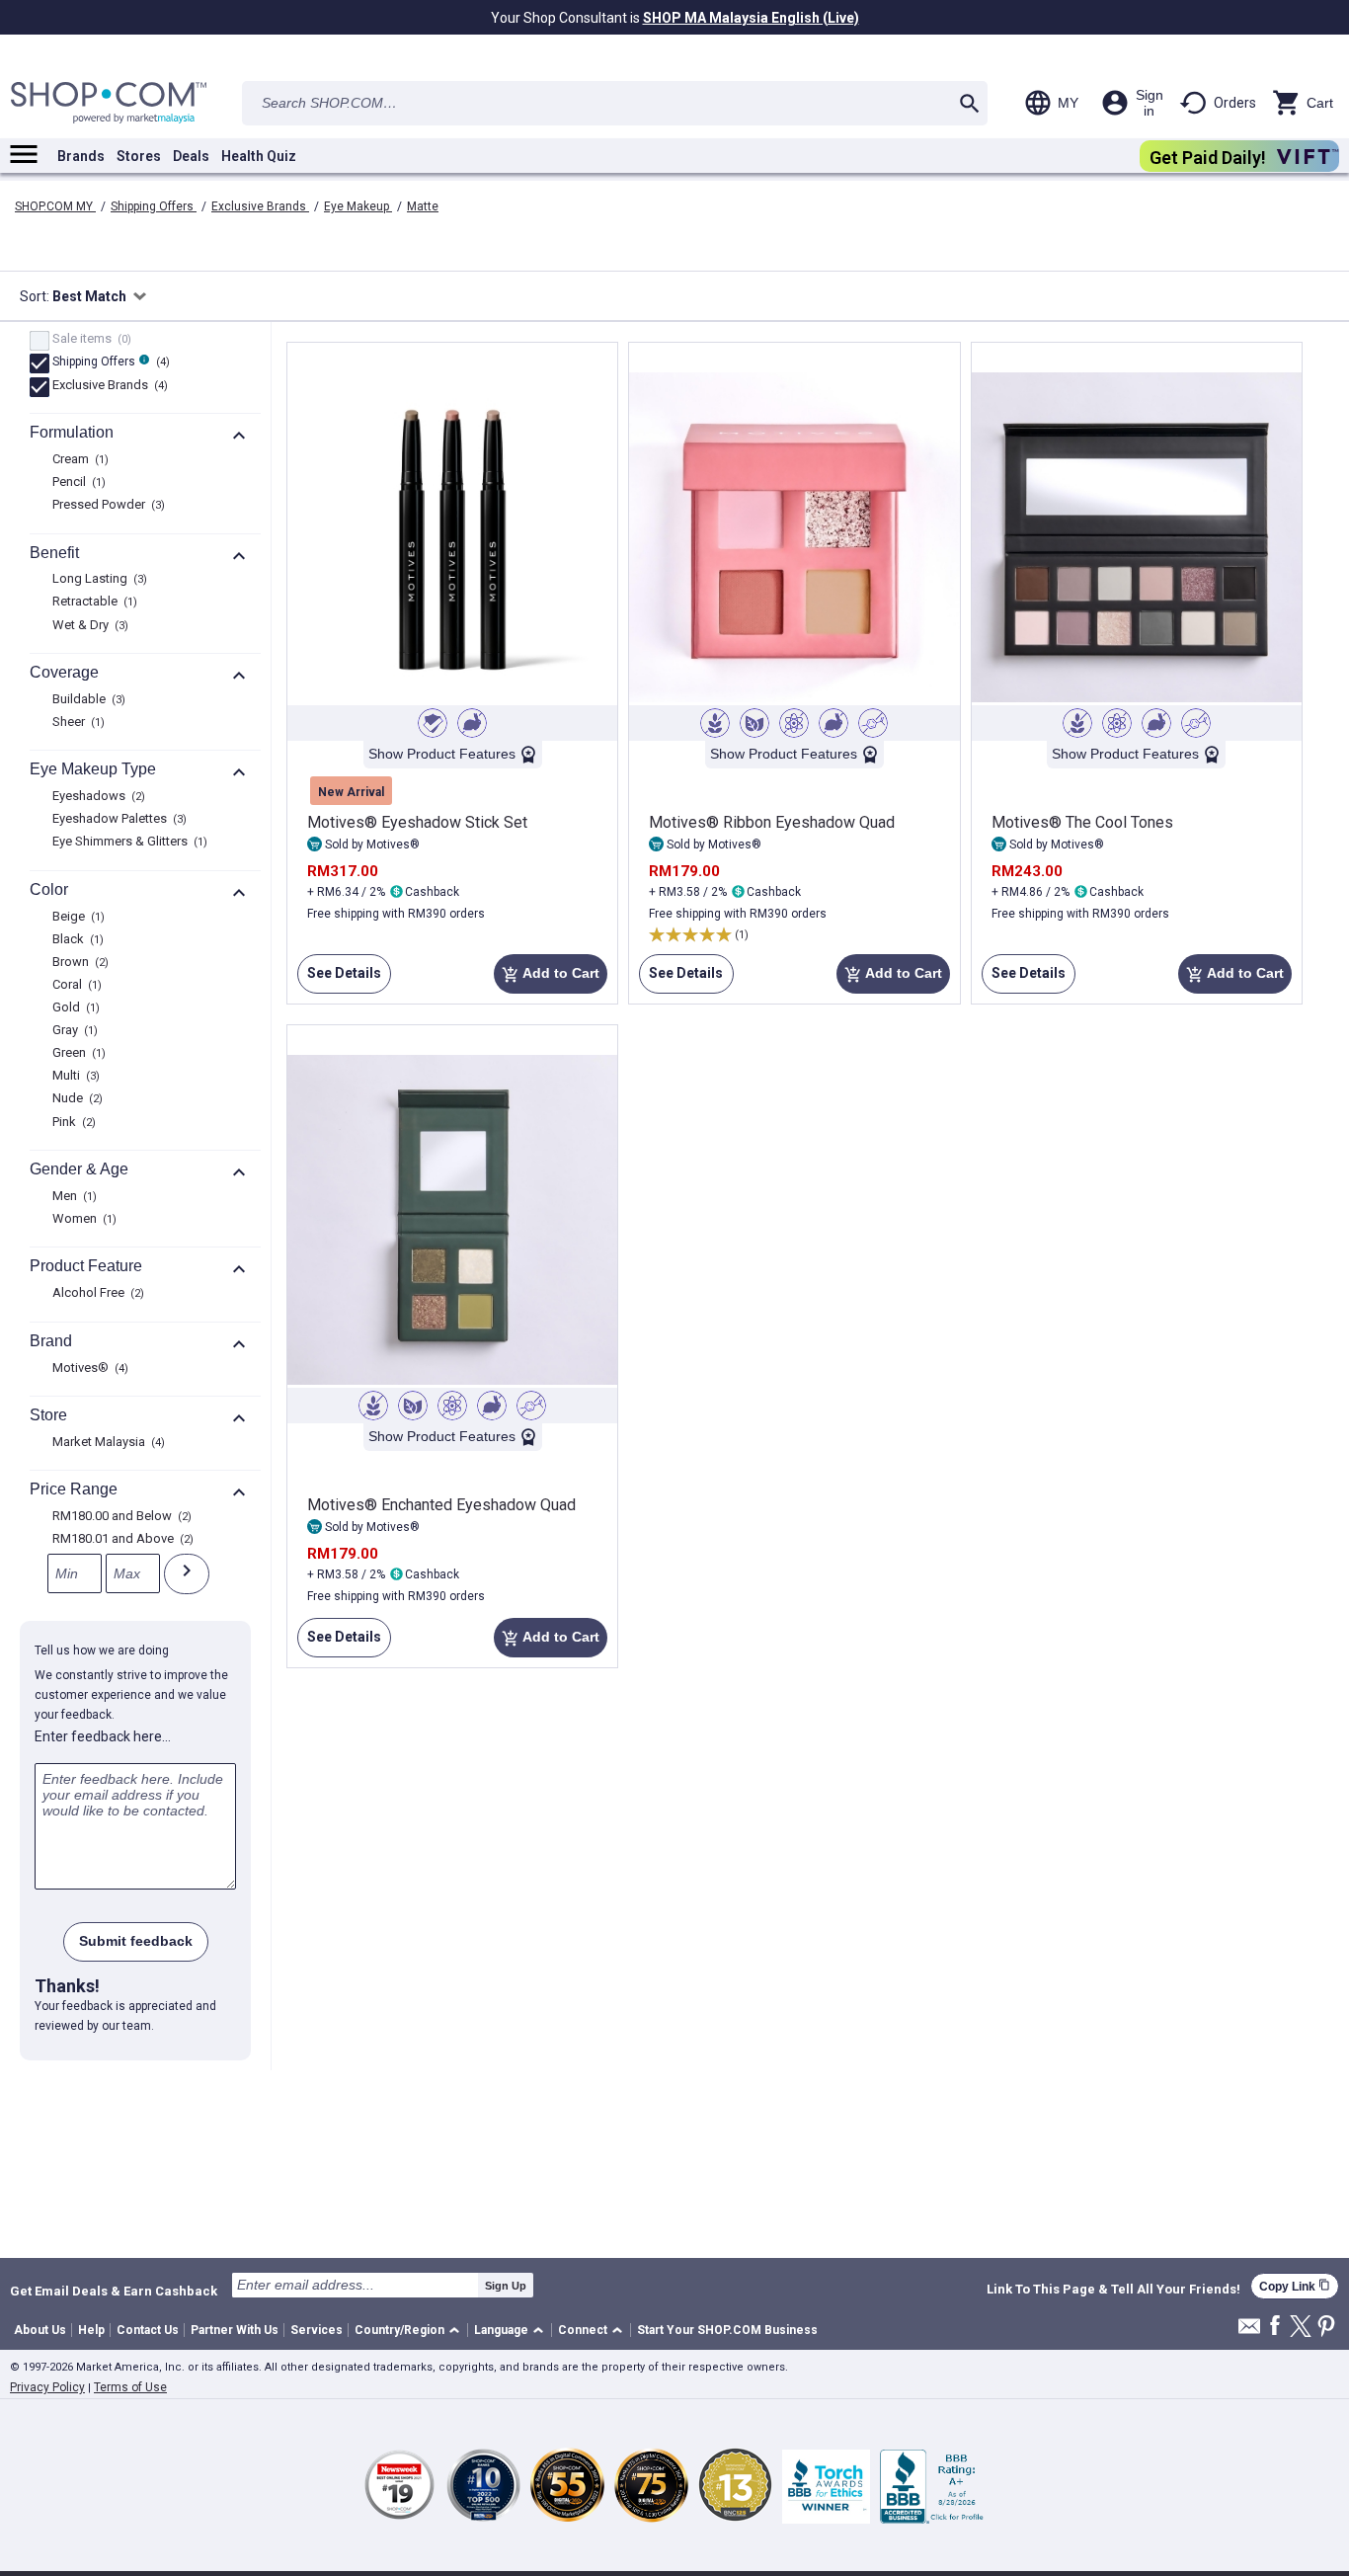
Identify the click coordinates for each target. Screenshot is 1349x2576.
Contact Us (148, 2330)
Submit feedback (136, 1941)
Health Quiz (259, 156)
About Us (40, 2330)
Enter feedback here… (103, 1736)
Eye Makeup (358, 206)
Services (317, 2330)
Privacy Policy (47, 2387)
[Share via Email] (1249, 2332)
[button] (410, 2331)
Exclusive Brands (260, 206)
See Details (339, 979)
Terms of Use (130, 2387)
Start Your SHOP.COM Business (727, 2330)
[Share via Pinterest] (1326, 2328)
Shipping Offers (154, 206)
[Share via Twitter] (1301, 2328)
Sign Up (506, 2286)
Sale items (89, 340)
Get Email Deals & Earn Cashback (114, 2291)
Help (91, 2330)
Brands (81, 156)
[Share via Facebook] (1275, 2327)
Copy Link (1295, 2286)
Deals (191, 156)
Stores (139, 156)
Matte (423, 206)
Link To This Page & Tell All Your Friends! (1113, 2290)
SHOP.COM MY (55, 206)
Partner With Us (235, 2330)
